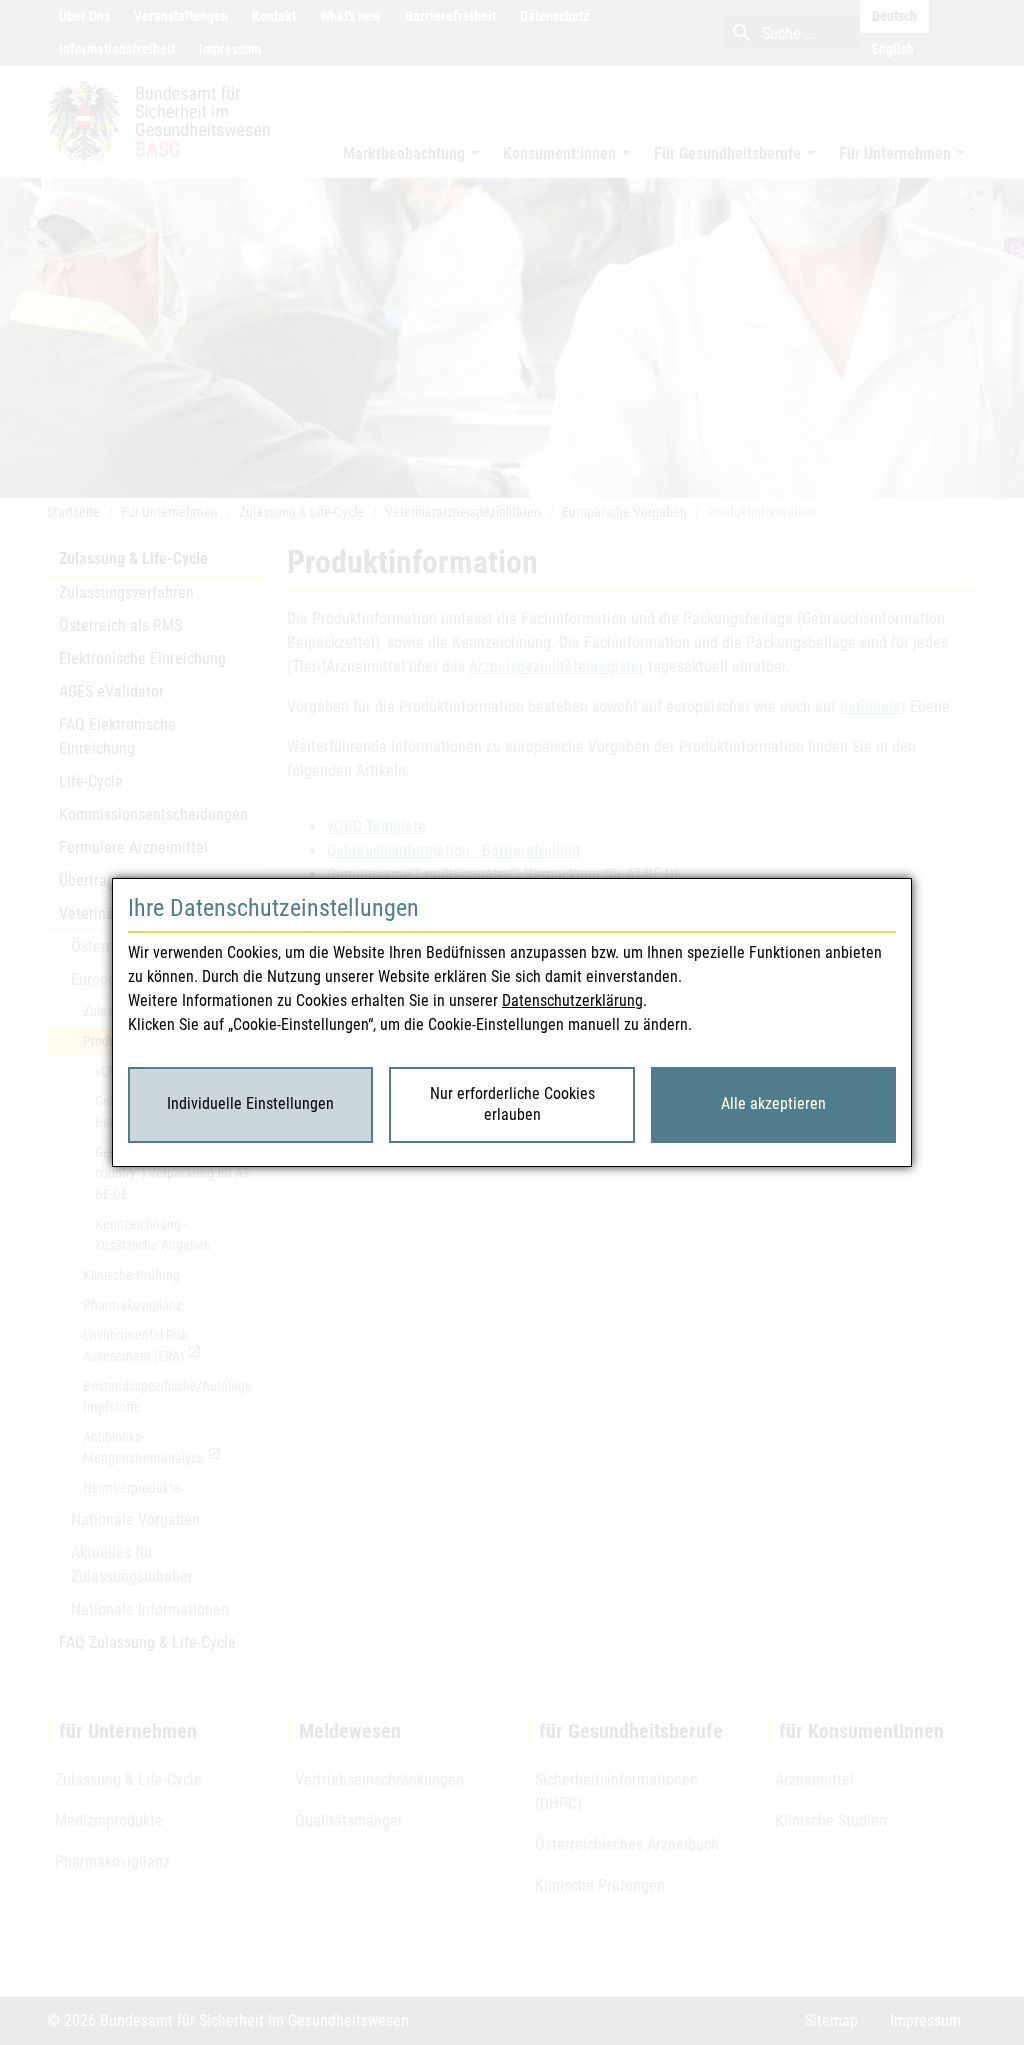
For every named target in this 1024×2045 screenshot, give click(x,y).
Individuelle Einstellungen (250, 1103)
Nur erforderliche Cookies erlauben (512, 1104)
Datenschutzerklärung (572, 1000)
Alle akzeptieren (773, 1103)
